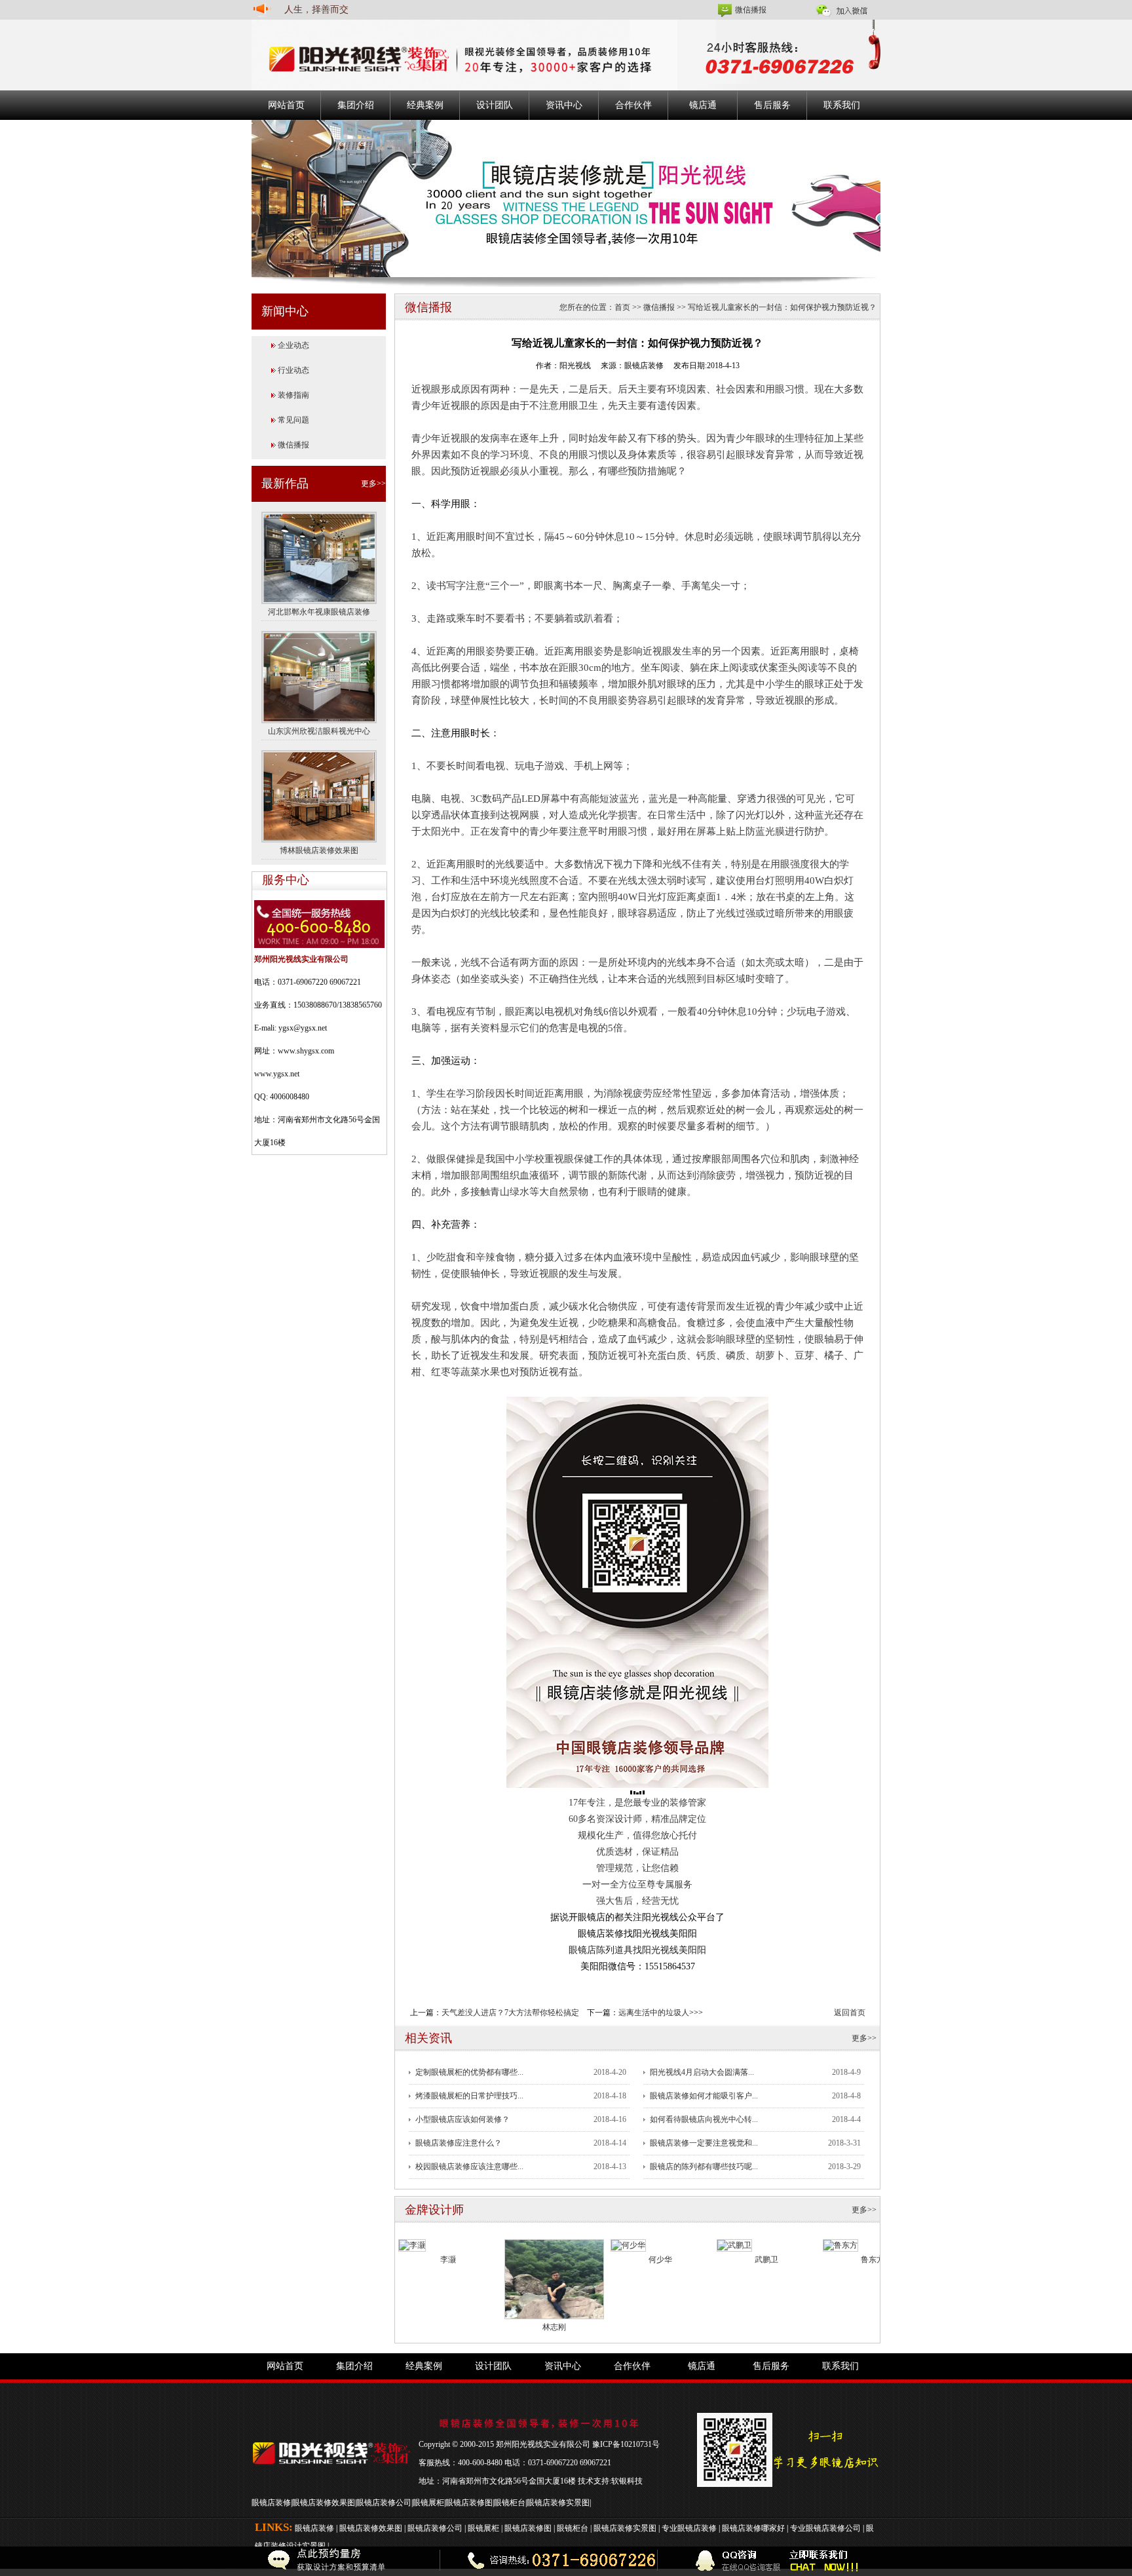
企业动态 (293, 345)
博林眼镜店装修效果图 (319, 850)
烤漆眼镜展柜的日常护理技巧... (469, 2096)
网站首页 (286, 105)
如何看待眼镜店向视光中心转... (704, 2119)
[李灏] (412, 2245)
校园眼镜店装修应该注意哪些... (469, 2167)
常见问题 (293, 420)
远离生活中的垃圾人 (654, 2013)
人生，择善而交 (316, 9)
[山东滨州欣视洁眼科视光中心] (319, 676)
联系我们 (842, 105)
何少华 (660, 2260)
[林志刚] (554, 2279)
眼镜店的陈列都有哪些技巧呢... (704, 2167)
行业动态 (293, 370)
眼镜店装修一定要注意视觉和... (704, 2143)
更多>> (373, 483)
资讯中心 (564, 105)
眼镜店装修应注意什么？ (459, 2143)
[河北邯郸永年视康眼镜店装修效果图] (319, 557)
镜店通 (703, 105)
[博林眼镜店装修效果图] (319, 795)
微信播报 (751, 10)
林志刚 (554, 2327)
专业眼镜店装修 (689, 2528)
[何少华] (628, 2245)
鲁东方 (873, 2260)
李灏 (448, 2260)
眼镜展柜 (428, 2503)
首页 (622, 307)
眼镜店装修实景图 (558, 2503)
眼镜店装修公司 (384, 2503)
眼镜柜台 (510, 2503)
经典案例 (425, 105)
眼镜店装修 (271, 2503)
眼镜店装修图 (469, 2503)
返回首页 (850, 2013)
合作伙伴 (633, 105)
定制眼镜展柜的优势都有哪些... (469, 2072)
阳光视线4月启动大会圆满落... (702, 2072)
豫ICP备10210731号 (626, 2444)
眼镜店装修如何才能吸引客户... (704, 2096)
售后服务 (772, 105)
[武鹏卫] (734, 2245)
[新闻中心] (566, 198)
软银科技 (627, 2481)
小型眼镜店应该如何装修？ (462, 2119)
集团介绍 (356, 105)
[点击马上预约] (251, 2561)
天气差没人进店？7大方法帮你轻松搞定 (510, 2013)
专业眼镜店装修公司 (825, 2528)
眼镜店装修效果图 (324, 2503)
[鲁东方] (840, 2245)
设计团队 (495, 105)
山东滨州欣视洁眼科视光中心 (319, 731)
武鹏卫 (766, 2260)
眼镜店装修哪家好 (753, 2528)
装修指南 (293, 395)
